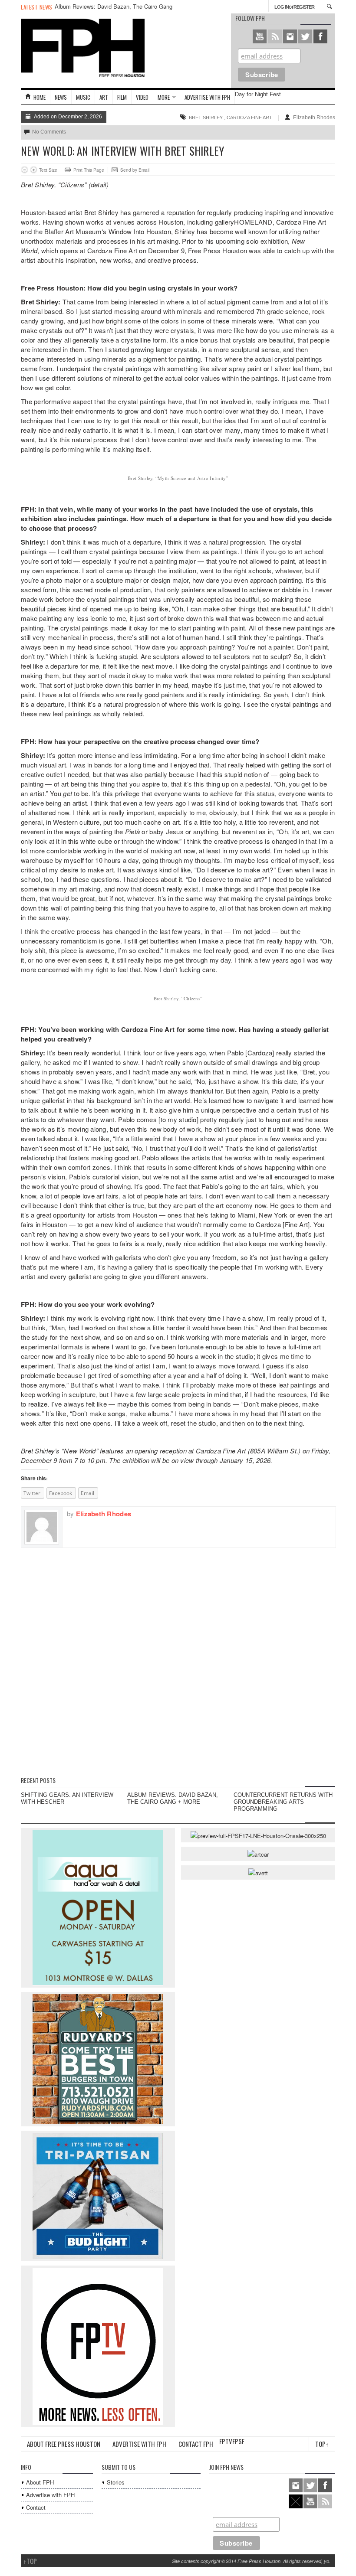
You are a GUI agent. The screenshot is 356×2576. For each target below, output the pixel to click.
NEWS (61, 97)
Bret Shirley (206, 118)
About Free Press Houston (64, 2444)
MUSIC (83, 97)
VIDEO (142, 97)
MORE (164, 97)
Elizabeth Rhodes (314, 118)
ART (104, 97)
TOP (30, 2561)
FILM (122, 97)
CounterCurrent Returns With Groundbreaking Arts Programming (283, 1802)
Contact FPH (196, 2444)
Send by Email (135, 170)
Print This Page (89, 170)
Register (304, 7)
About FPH (40, 2482)
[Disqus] (178, 1656)
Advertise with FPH (207, 97)
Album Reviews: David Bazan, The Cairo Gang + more (114, 10)
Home (40, 97)
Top (322, 2444)
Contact (36, 2507)
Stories (116, 2482)
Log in (282, 7)
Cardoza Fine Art (249, 118)
